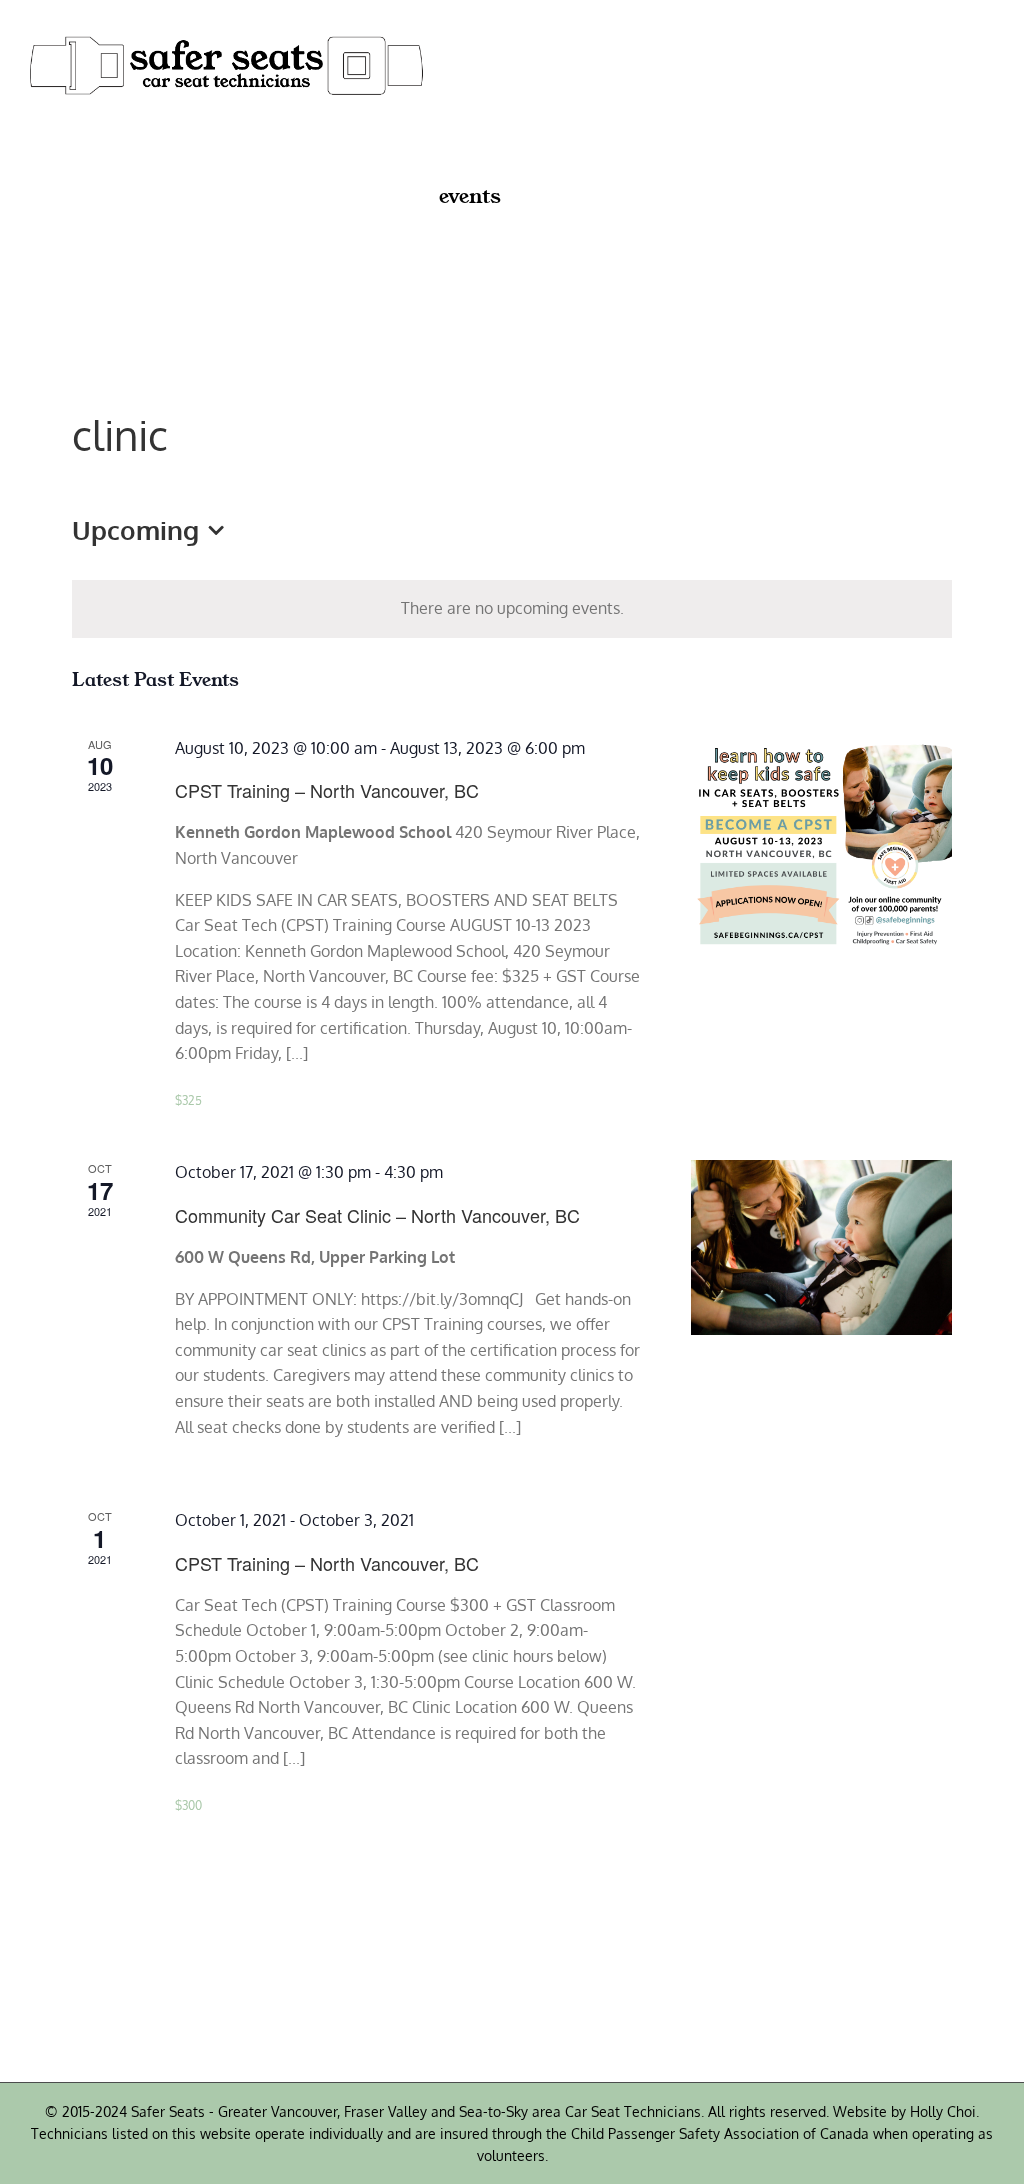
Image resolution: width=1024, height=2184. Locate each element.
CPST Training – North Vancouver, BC (327, 790)
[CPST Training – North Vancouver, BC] (821, 845)
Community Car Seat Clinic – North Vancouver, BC (377, 1215)
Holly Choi (943, 2111)
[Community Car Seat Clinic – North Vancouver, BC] (821, 1247)
